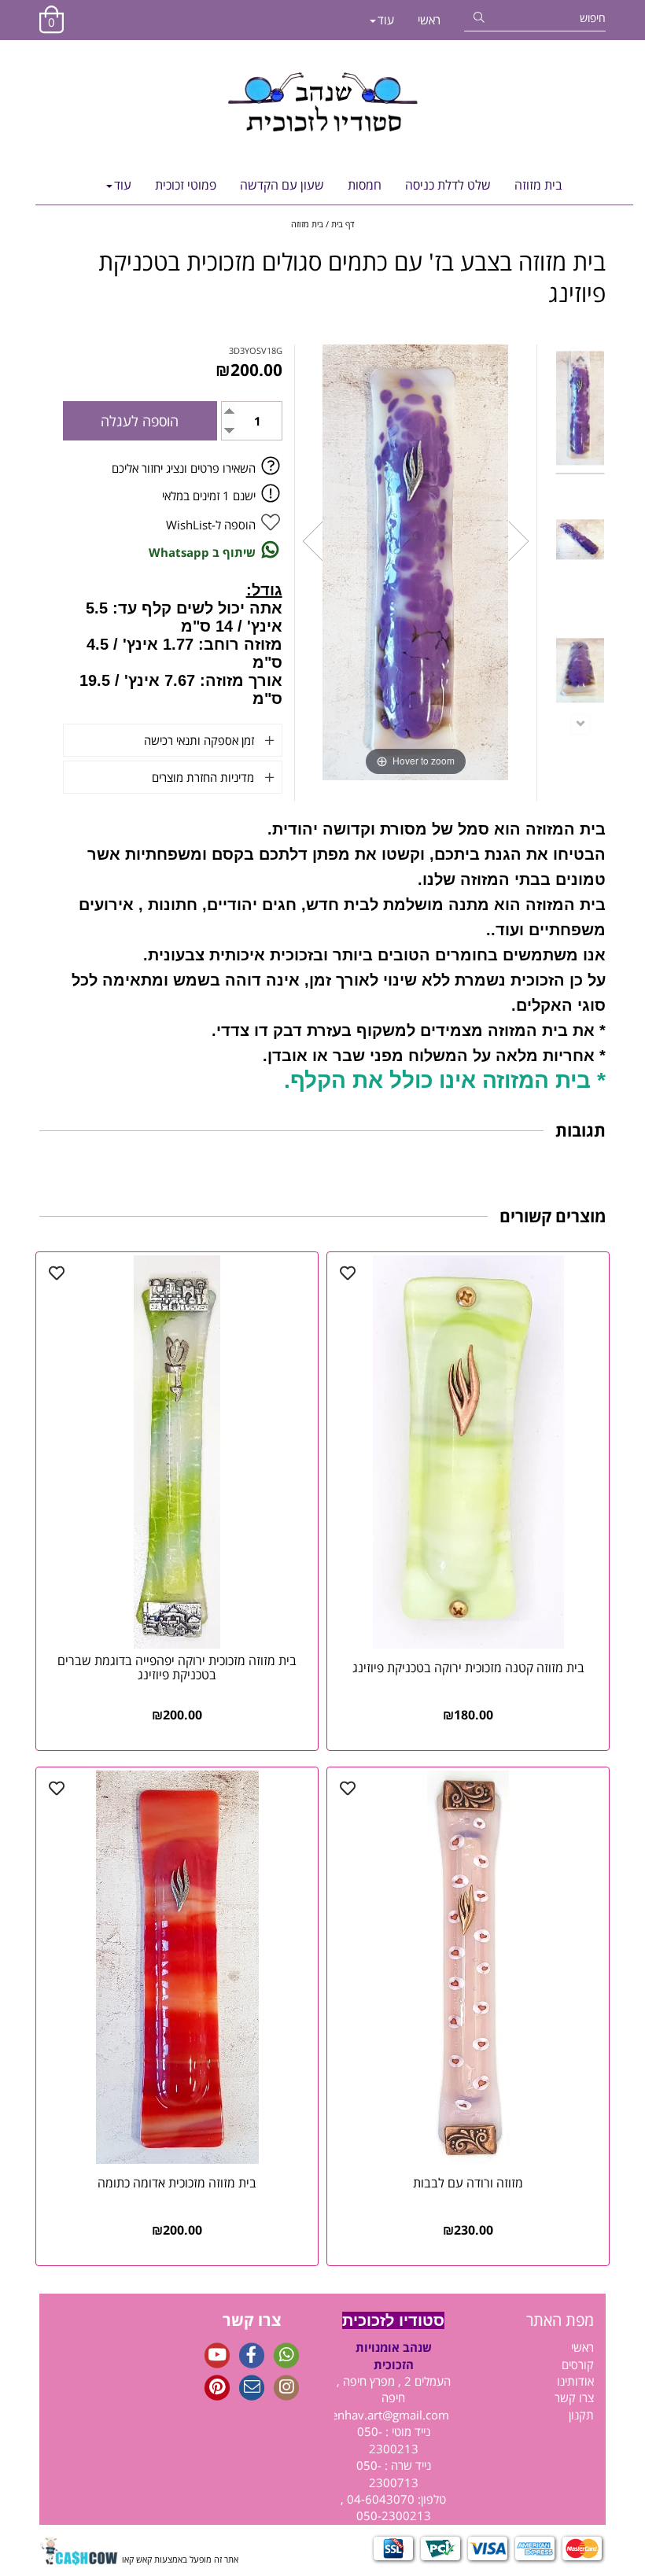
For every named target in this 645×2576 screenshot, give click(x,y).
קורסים (578, 2364)
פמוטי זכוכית (186, 185)
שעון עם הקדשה (282, 185)
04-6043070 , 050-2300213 (386, 2507)
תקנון (581, 2415)
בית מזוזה (538, 185)
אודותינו (575, 2381)
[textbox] (535, 2320)
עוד (386, 20)
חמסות (365, 185)
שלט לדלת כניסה (448, 185)
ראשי (429, 20)
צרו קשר (574, 2397)
